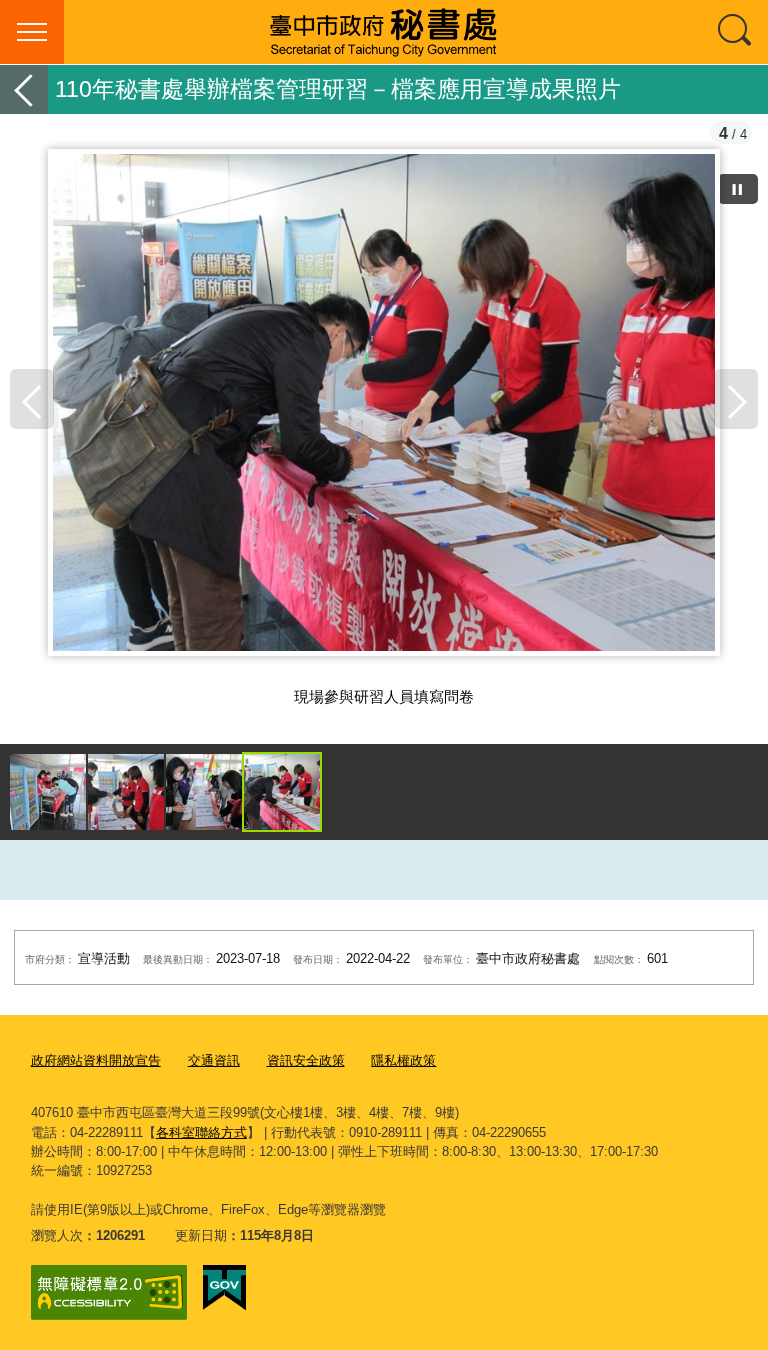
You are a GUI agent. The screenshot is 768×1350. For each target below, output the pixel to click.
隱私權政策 (403, 1060)
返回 (24, 89)
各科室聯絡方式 (201, 1132)
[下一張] (736, 399)
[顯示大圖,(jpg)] (48, 792)
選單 (32, 32)
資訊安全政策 (306, 1060)
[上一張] (32, 399)
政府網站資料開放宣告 (96, 1060)
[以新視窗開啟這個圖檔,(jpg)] (384, 414)
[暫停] (738, 189)
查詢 (736, 32)
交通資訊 (214, 1060)
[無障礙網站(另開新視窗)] (109, 1292)
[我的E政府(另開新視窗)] (224, 1288)
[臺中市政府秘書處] (384, 32)
